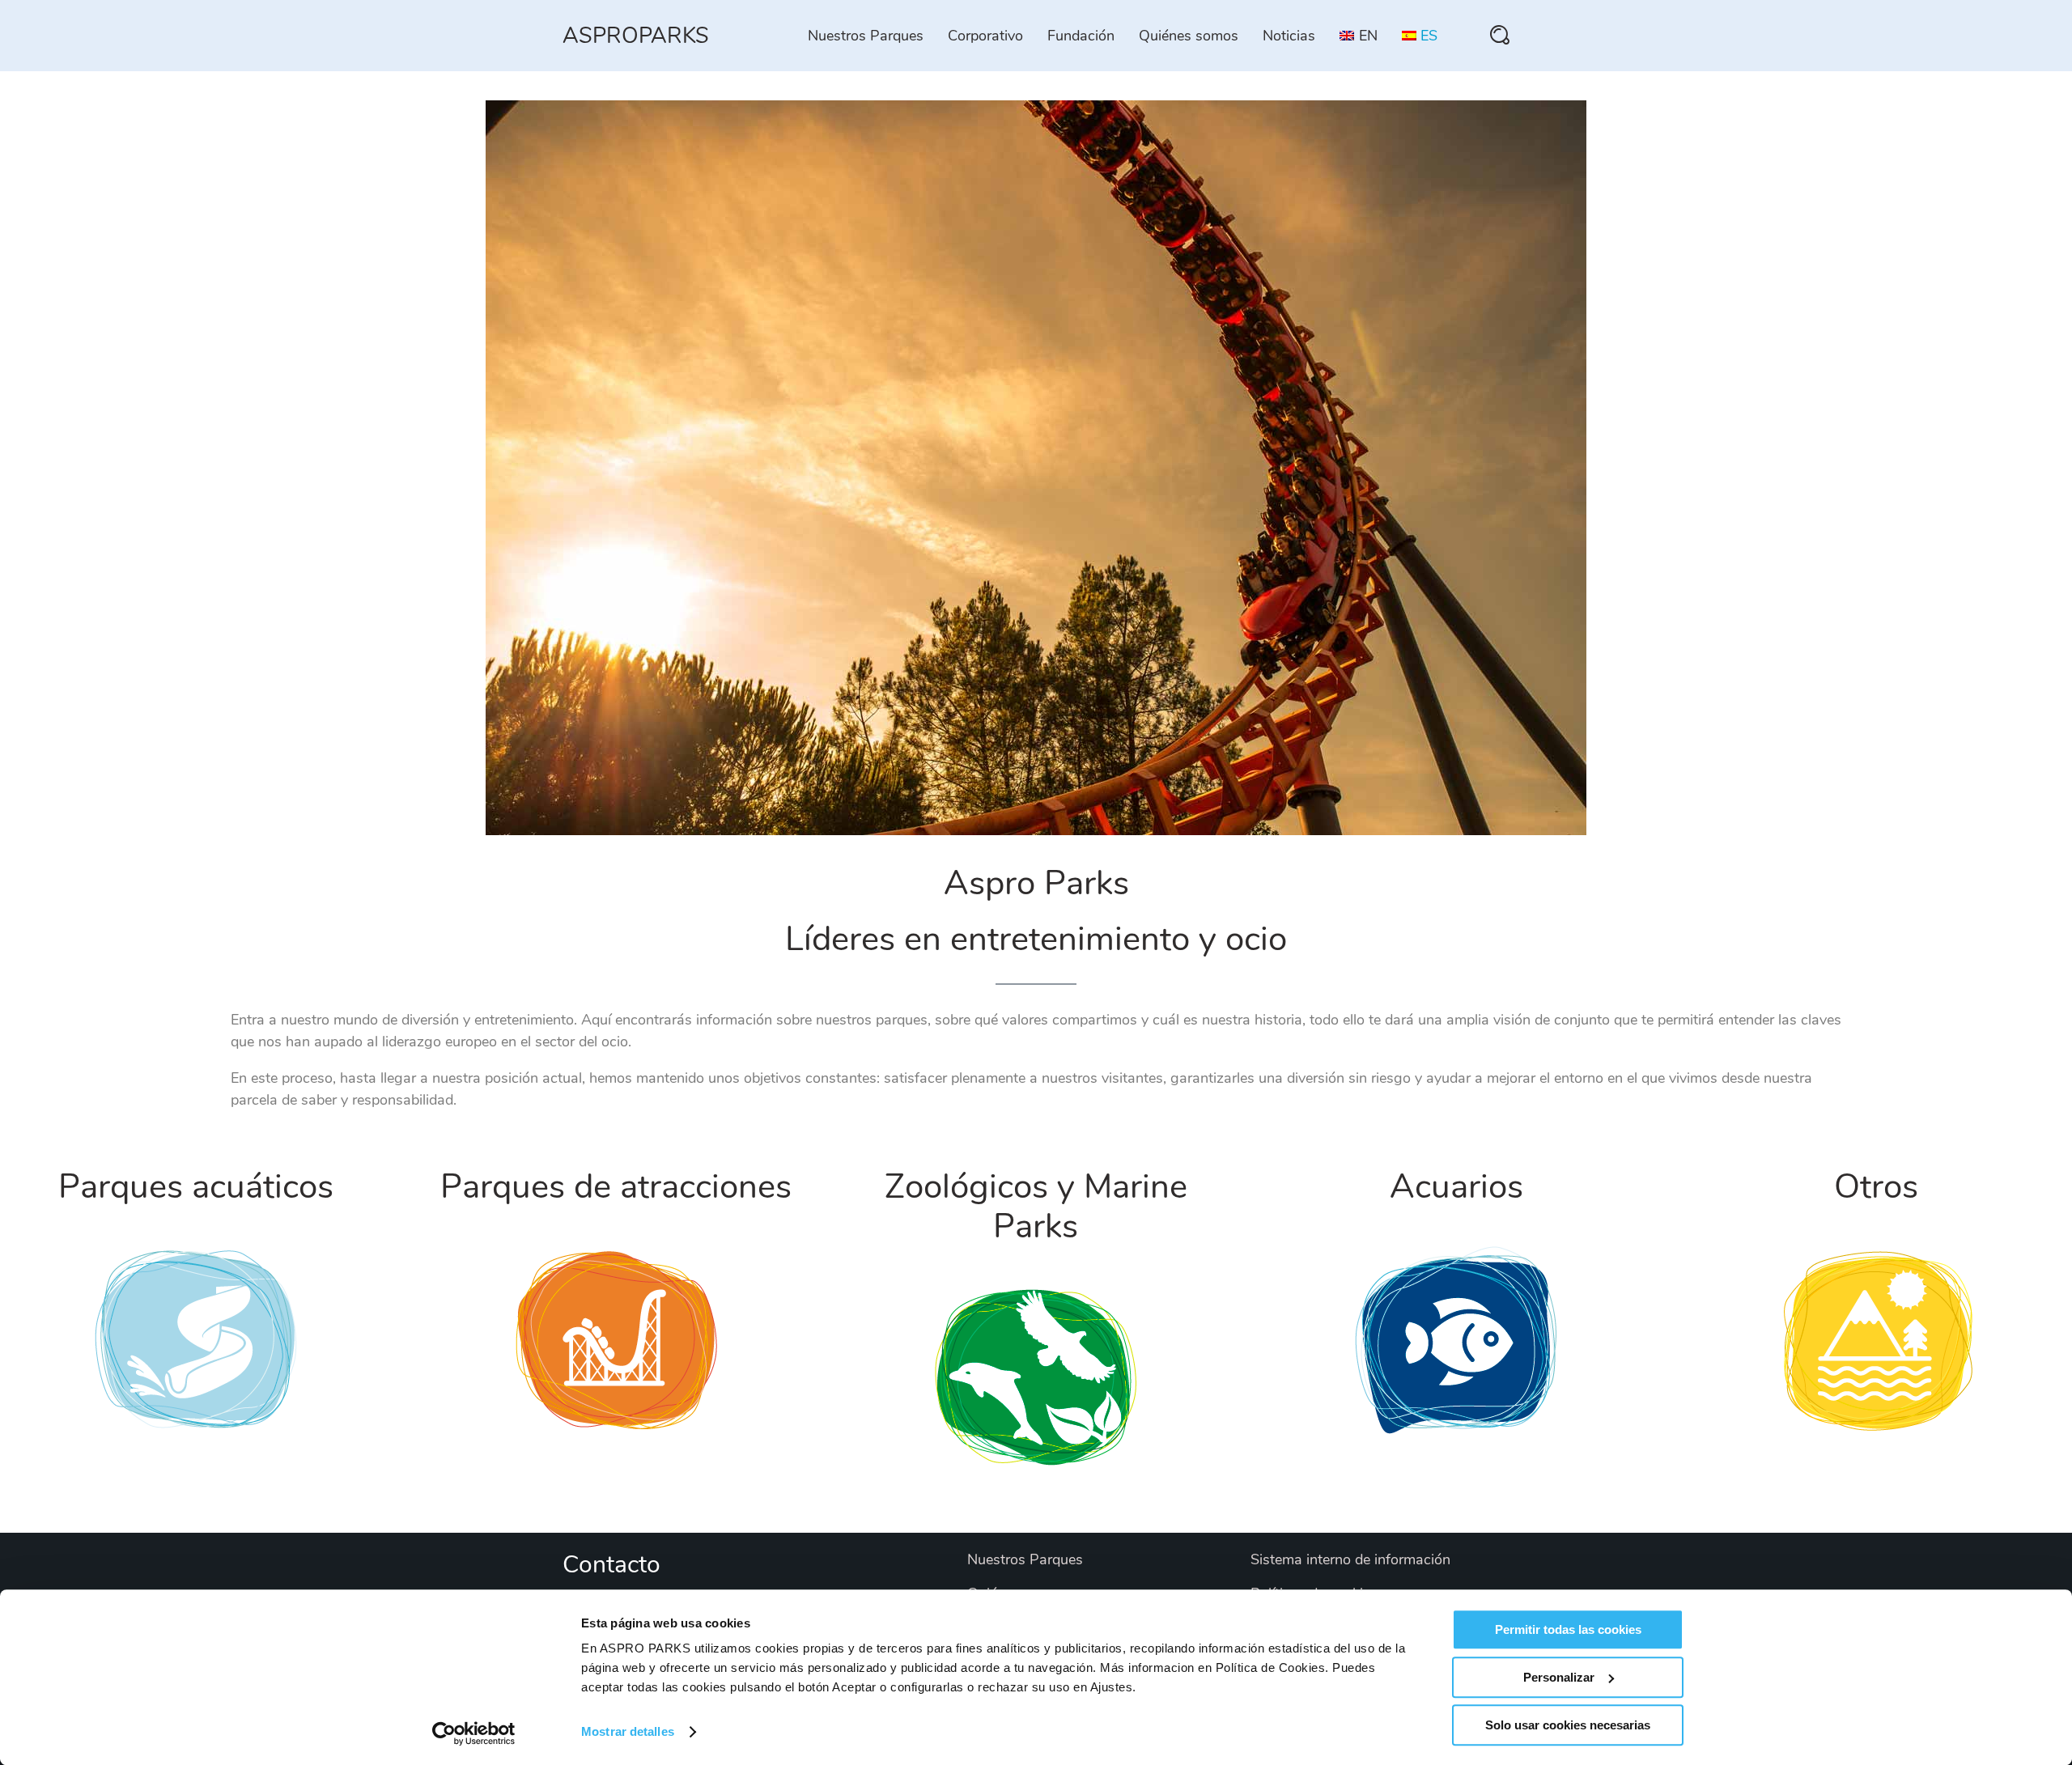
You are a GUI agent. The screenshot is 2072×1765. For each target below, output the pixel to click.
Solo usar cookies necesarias (1568, 1725)
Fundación (1081, 36)
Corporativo (985, 36)
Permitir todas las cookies (1568, 1629)
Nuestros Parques (866, 36)
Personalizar (1559, 1677)
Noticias (1289, 36)
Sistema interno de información (1350, 1559)
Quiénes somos (1189, 36)
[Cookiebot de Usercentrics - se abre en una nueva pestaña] (474, 1733)
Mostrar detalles (628, 1732)
